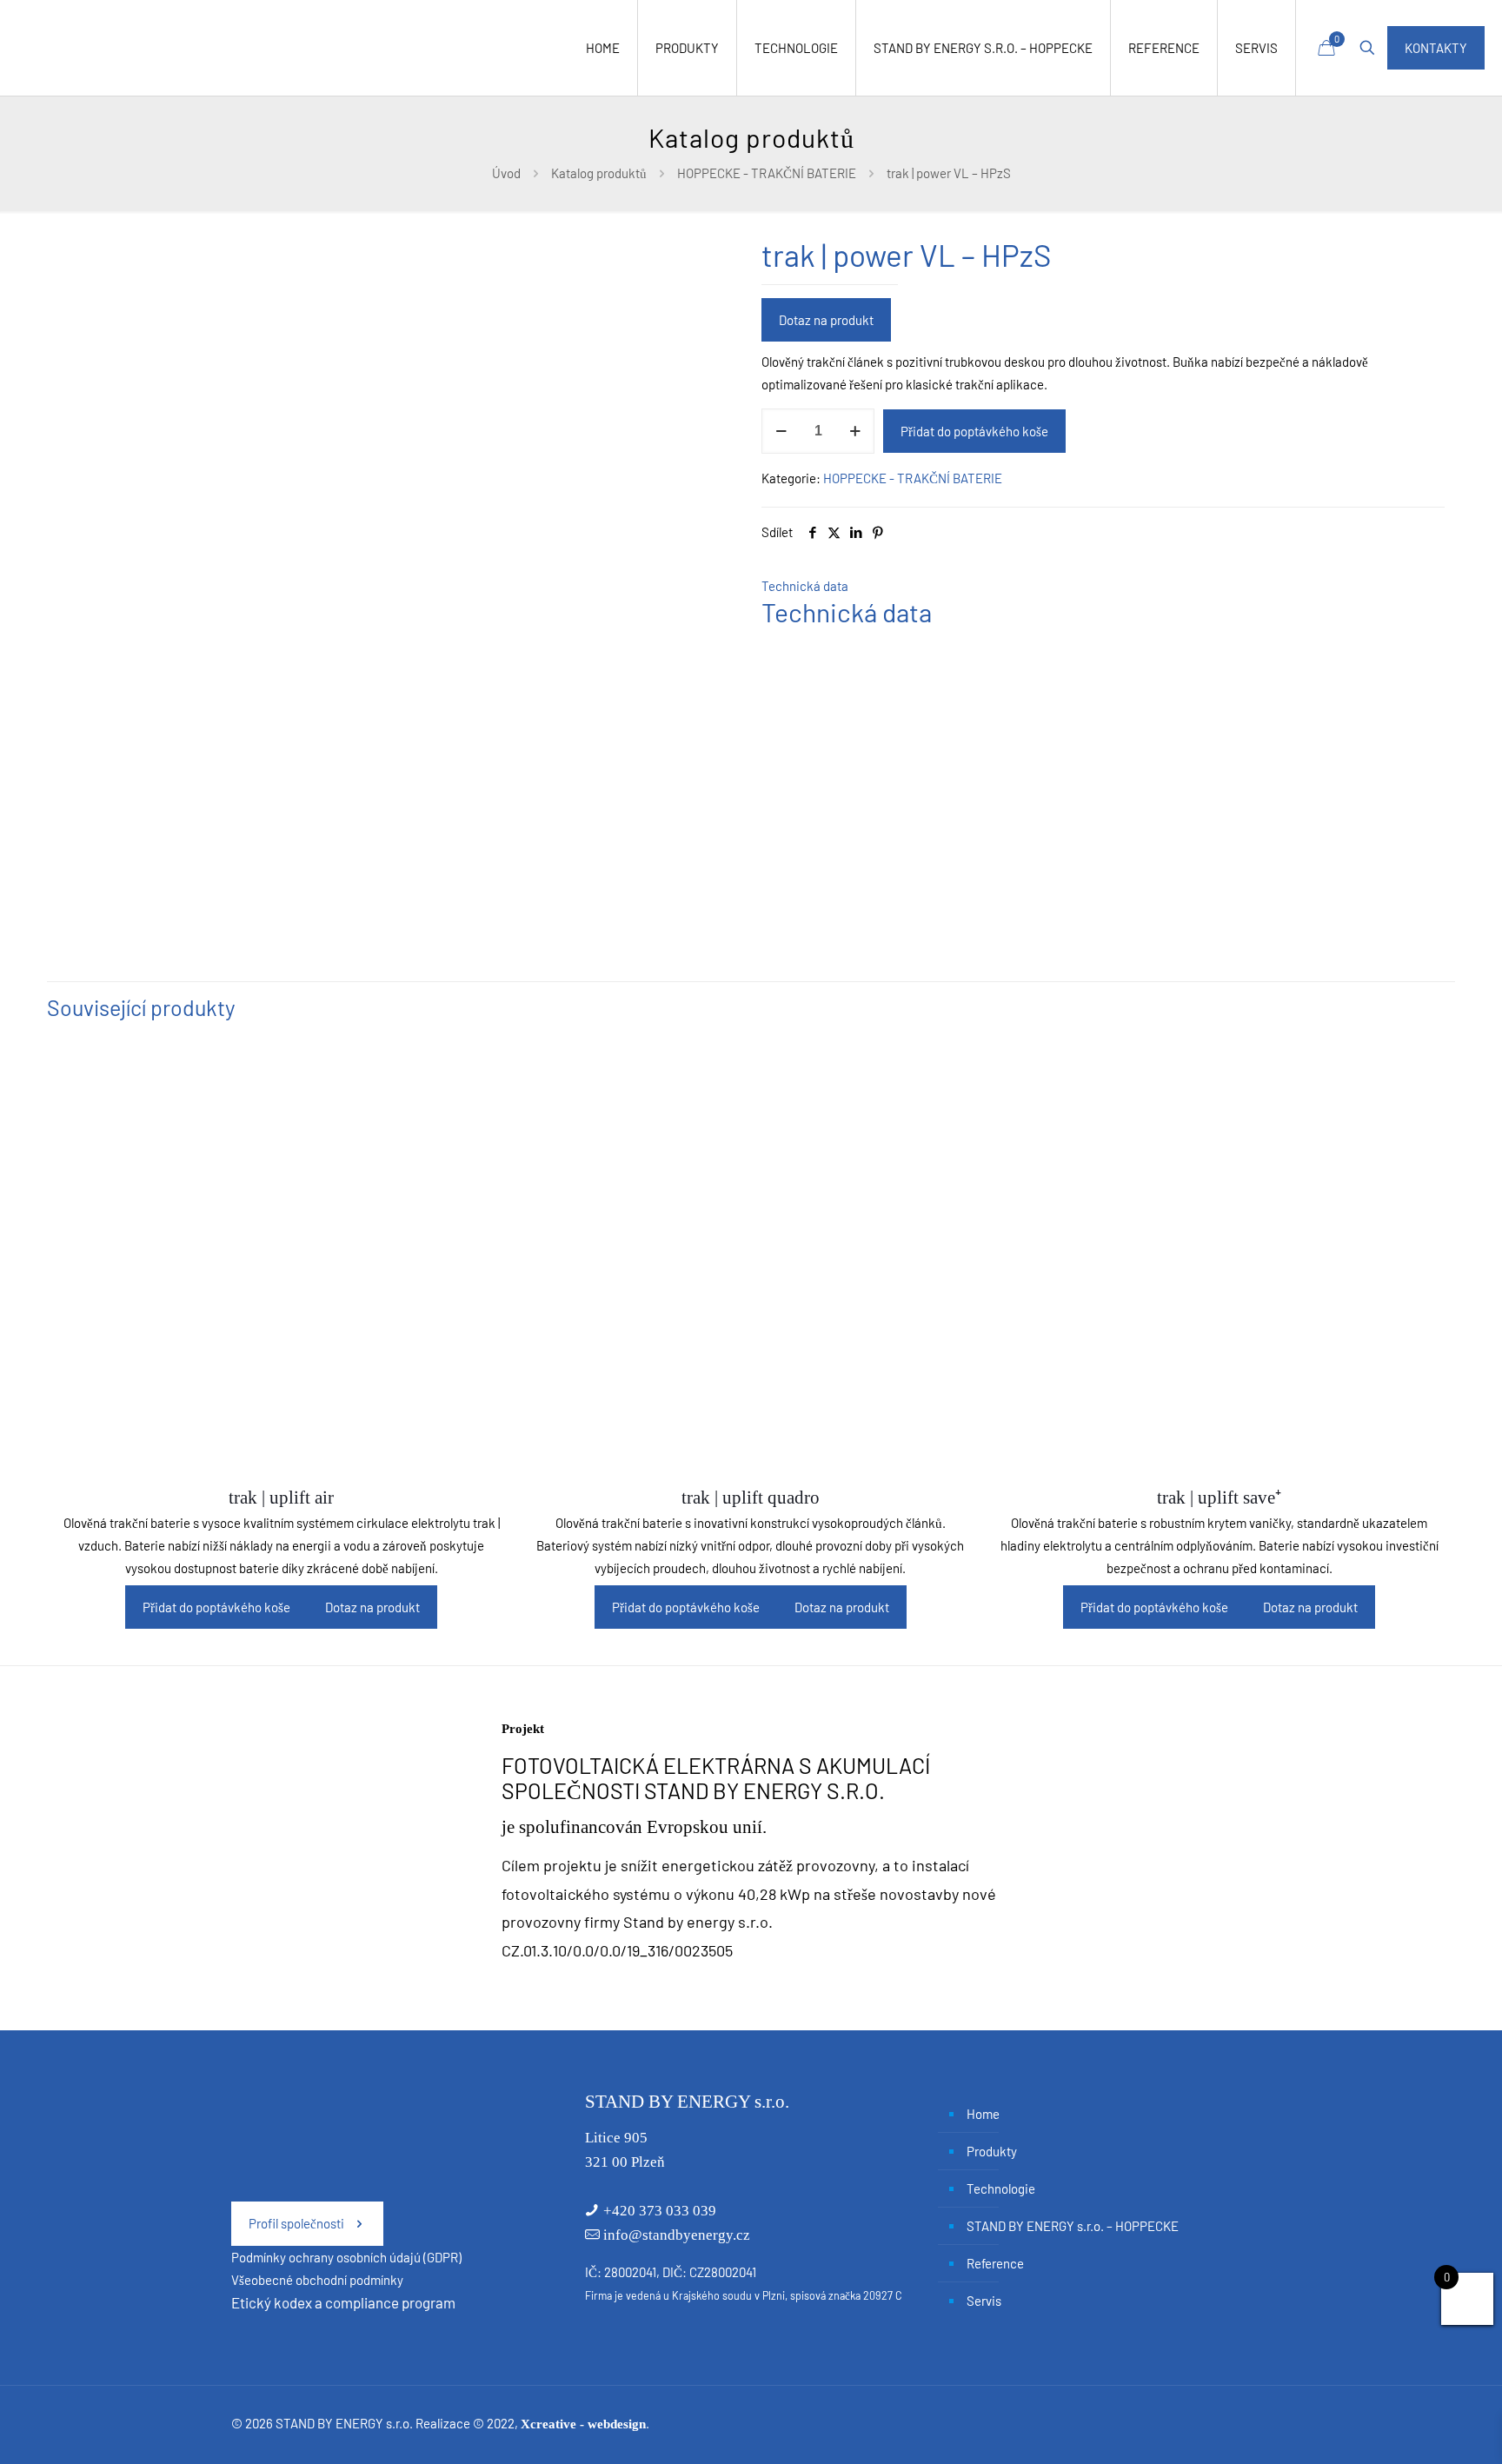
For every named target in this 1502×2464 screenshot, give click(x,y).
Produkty (992, 2151)
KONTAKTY (1436, 48)
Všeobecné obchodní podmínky (317, 2280)
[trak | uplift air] (281, 1254)
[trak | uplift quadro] (751, 1254)
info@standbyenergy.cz (677, 2235)
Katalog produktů (599, 173)
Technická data (805, 586)
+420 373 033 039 (660, 2211)
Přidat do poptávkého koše (974, 431)
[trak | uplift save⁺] (1219, 1254)
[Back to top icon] (1419, 2428)
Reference (995, 2263)
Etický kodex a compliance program (343, 2302)
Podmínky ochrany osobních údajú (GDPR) (346, 2257)
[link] (361, 1844)
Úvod (506, 173)
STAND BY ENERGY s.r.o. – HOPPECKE (1073, 2226)
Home (983, 2114)
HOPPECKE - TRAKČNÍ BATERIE (767, 173)
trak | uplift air (281, 1498)
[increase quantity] (855, 431)
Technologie (1001, 2188)
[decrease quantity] (781, 431)
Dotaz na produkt (826, 320)
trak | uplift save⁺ (1219, 1498)
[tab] (1103, 586)
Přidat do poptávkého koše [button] (216, 1607)
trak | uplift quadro (751, 1498)
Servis (984, 2301)
